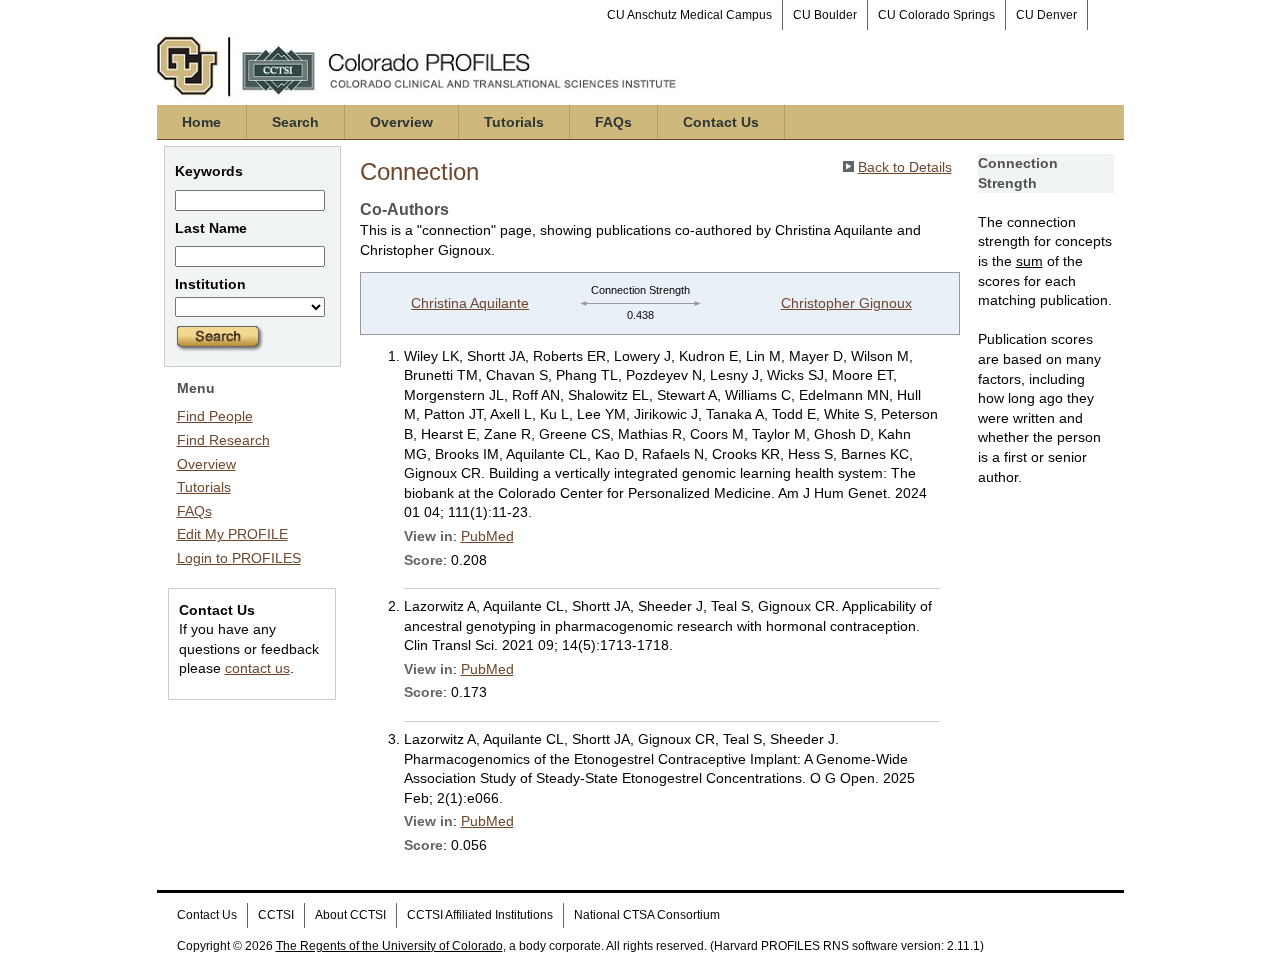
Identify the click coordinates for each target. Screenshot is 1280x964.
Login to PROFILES (239, 558)
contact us (257, 668)
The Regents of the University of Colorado (389, 946)
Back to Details (905, 167)
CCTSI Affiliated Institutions (480, 915)
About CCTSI (350, 915)
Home (201, 122)
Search (295, 122)
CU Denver (1046, 15)
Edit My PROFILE (232, 534)
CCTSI (276, 915)
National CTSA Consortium (647, 915)
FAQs (613, 122)
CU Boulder (825, 15)
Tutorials (514, 122)
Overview (401, 122)
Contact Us (721, 122)
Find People (215, 416)
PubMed (487, 536)
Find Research (223, 440)
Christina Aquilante (470, 303)
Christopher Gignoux (846, 303)
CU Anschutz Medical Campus (689, 15)
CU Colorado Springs (936, 15)
